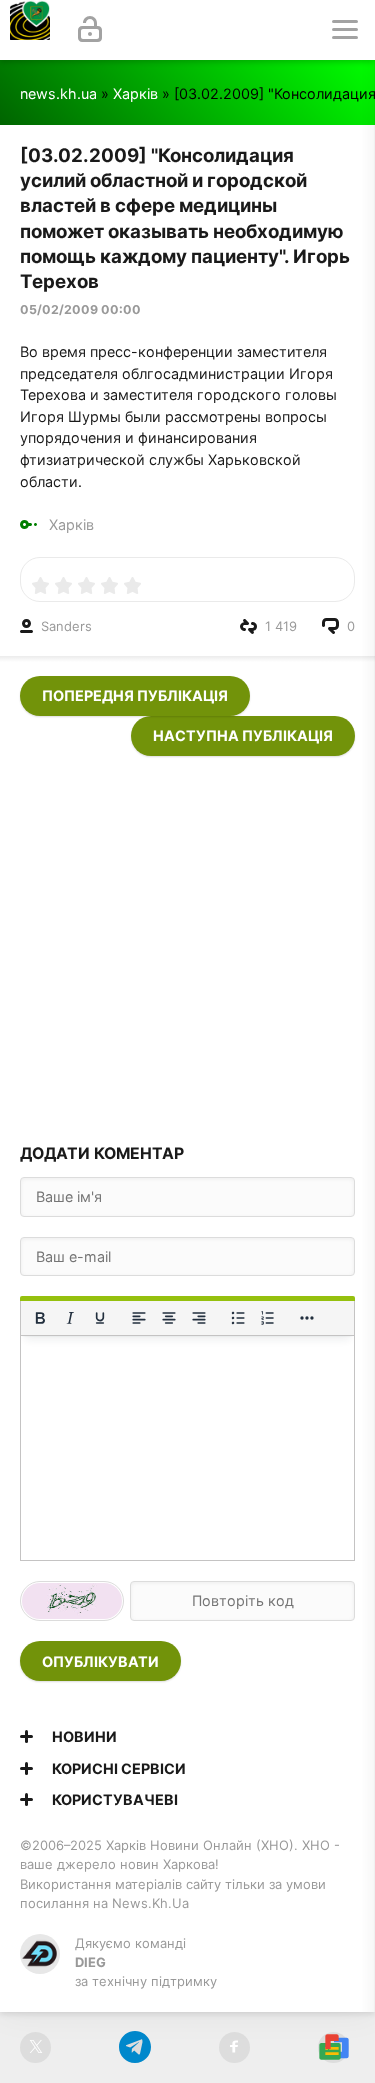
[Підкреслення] (100, 1318)
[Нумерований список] (268, 1318)
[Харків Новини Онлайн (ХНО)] (30, 30)
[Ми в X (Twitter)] (35, 2047)
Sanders (66, 626)
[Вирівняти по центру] (169, 1318)
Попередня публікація (135, 695)
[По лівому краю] (139, 1318)
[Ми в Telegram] (134, 2047)
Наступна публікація (243, 735)
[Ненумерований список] (238, 1318)
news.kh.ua (58, 93)
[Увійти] (90, 30)
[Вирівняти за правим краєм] (199, 1318)
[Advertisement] (187, 943)
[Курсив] (70, 1318)
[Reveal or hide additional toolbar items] (307, 1318)
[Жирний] (40, 1318)
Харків (135, 93)
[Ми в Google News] (333, 2047)
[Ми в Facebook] (234, 2047)
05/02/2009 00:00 (80, 309)
